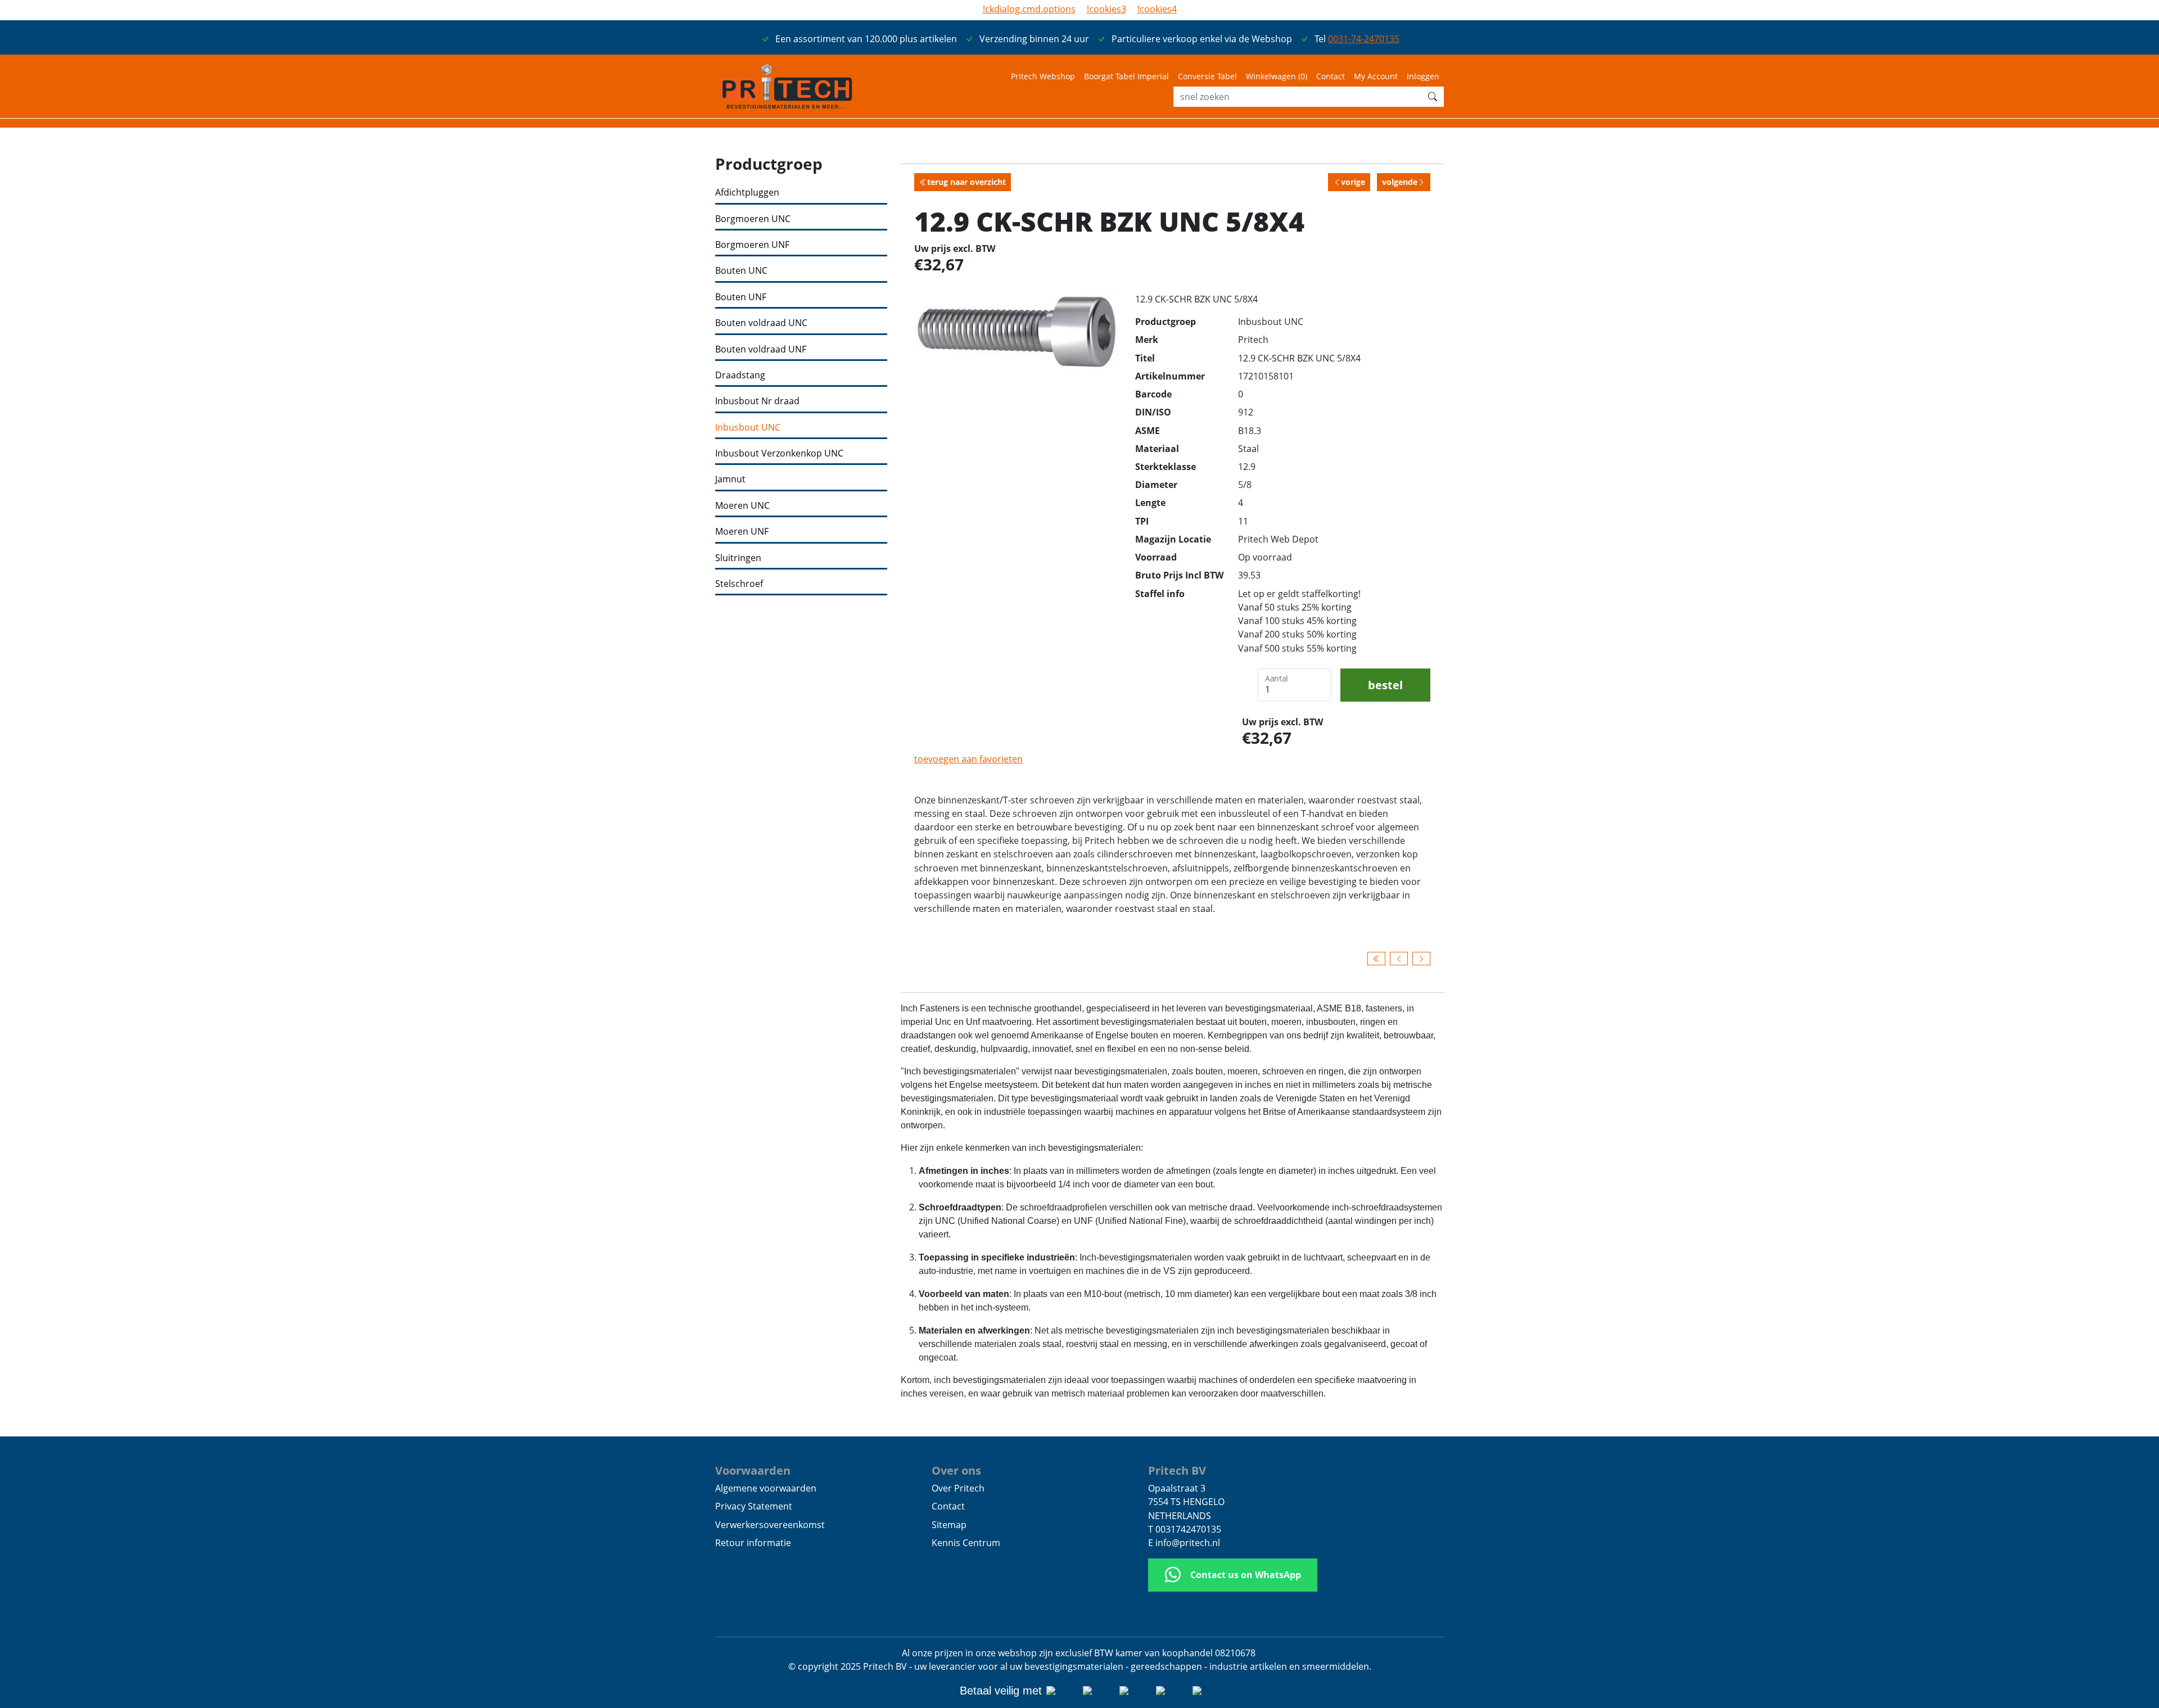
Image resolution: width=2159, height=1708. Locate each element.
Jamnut (730, 479)
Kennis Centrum (966, 1543)
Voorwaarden (753, 1470)
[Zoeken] (1433, 97)
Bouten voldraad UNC (761, 323)
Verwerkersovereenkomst (770, 1525)
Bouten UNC (741, 271)
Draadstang (740, 375)
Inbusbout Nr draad (757, 401)
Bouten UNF (741, 297)
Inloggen (1423, 76)
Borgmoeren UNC (753, 219)
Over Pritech (958, 1488)
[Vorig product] (1399, 959)
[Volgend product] (1421, 959)
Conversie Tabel (1207, 76)
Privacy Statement (754, 1506)
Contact (1331, 76)
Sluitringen (738, 558)
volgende (1400, 182)
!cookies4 (1157, 9)
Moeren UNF (742, 532)
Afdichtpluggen (747, 193)
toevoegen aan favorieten (968, 759)
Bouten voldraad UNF (761, 349)
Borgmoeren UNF (752, 245)
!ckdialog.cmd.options (1029, 9)
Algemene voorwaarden (766, 1488)
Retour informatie (753, 1543)
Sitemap (949, 1525)
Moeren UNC (742, 506)
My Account (1376, 76)
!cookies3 (1106, 9)
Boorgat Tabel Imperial (1126, 76)
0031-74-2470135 (1364, 39)
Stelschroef (739, 584)
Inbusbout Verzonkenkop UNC (779, 453)
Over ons (956, 1470)
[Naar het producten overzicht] (1376, 959)
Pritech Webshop (1043, 76)
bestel (1385, 685)
